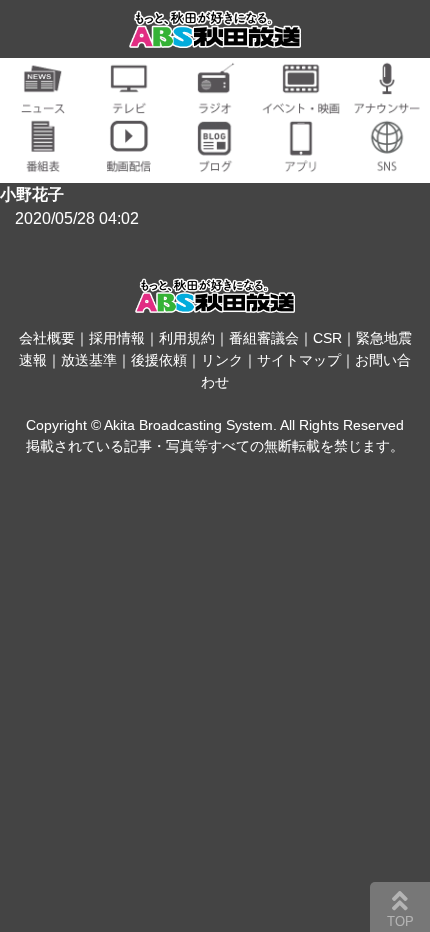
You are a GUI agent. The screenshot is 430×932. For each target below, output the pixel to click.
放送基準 (89, 360)
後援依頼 (159, 360)
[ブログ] (215, 160)
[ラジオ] (215, 102)
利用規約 (187, 338)
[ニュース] (43, 102)
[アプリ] (301, 160)
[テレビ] (129, 102)
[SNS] (387, 160)
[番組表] (43, 160)
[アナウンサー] (387, 102)
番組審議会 (264, 338)
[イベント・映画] (301, 102)
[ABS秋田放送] (215, 35)
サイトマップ (299, 360)
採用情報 (117, 338)
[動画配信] (129, 160)
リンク (222, 360)
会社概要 (47, 338)
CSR (327, 338)
